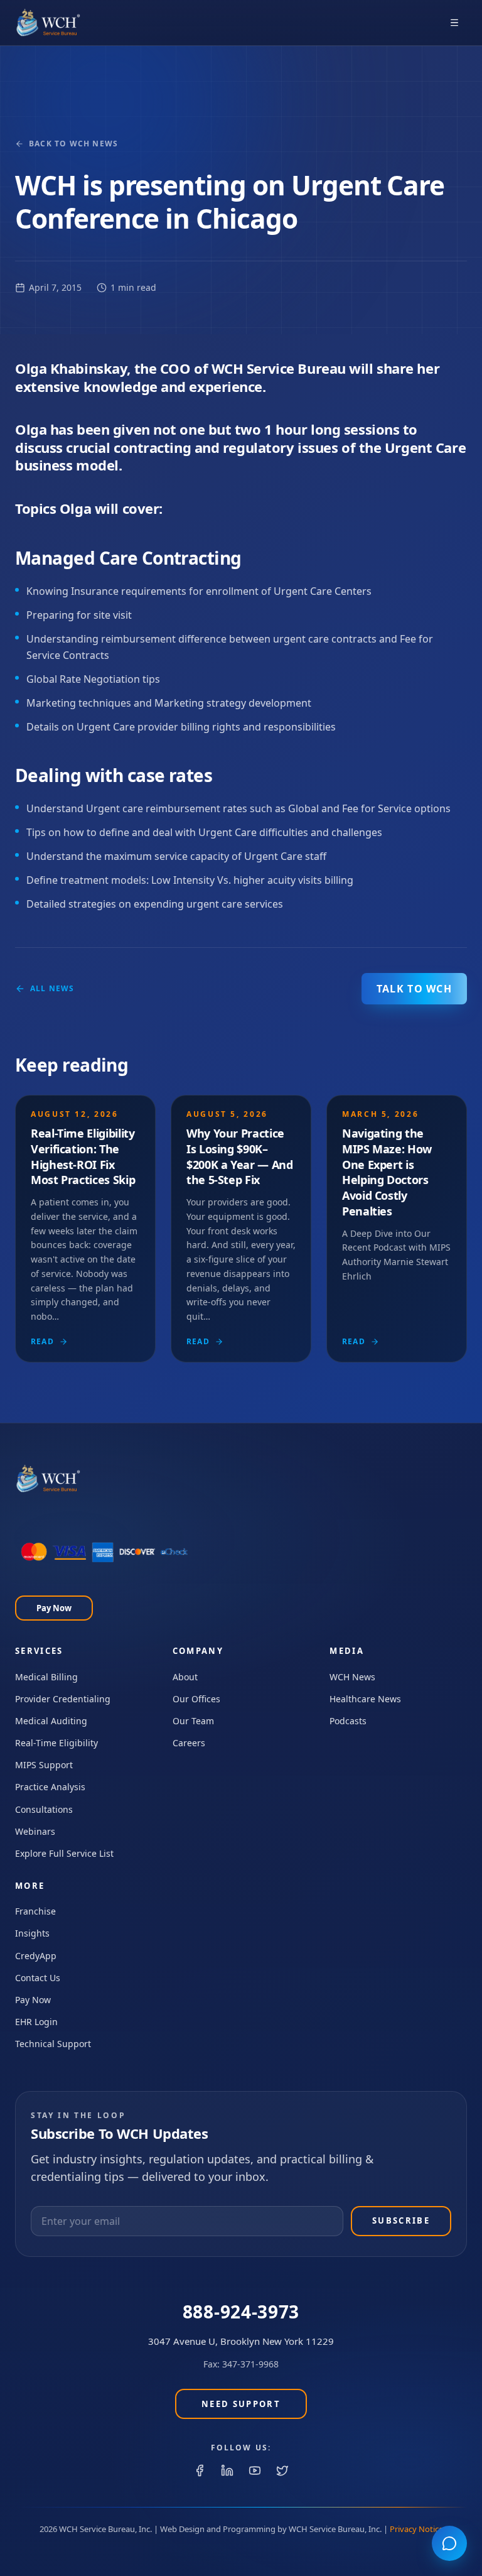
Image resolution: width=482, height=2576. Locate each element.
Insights (32, 1933)
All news (52, 989)
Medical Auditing (51, 1721)
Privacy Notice (416, 2529)
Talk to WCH (414, 989)
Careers (189, 1743)
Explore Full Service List (64, 1853)
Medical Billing (46, 1677)
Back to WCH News (73, 144)
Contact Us (38, 1978)
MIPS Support (44, 1765)
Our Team (193, 1721)
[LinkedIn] (227, 2470)
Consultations (44, 1809)
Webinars (35, 1831)
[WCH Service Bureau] (48, 23)
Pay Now (54, 1608)
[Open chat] (449, 2543)
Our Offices (196, 1699)
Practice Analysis (50, 1787)
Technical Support (53, 2044)
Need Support (241, 2404)
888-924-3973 (241, 2312)
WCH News (352, 1677)
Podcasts (348, 1721)
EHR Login (36, 2022)
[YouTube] (255, 2470)
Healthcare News (365, 1699)
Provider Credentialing (63, 1699)
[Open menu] (454, 23)
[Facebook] (200, 2470)
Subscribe (401, 2220)
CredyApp (36, 1956)
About (185, 1677)
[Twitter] (282, 2470)
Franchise (35, 1911)
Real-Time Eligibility (56, 1743)
